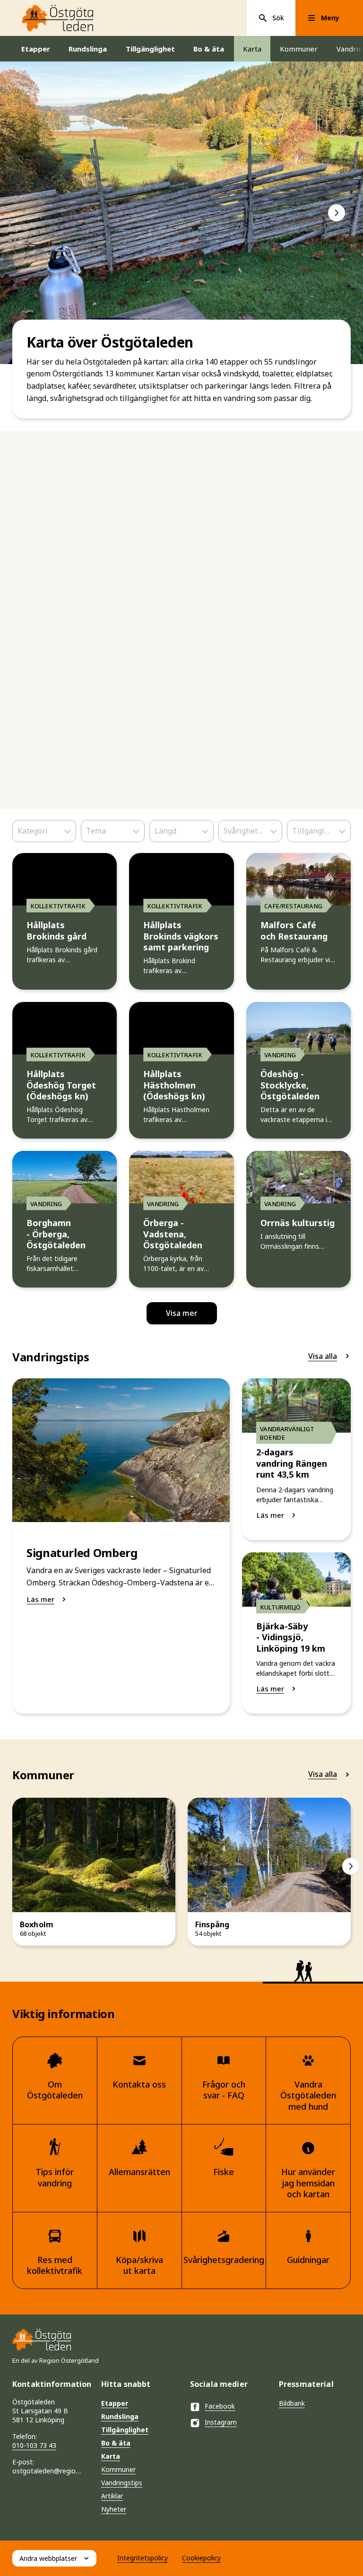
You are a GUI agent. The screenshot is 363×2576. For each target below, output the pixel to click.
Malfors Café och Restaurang (294, 931)
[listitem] (181, 213)
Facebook (220, 2406)
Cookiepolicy (201, 2558)
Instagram (221, 2422)
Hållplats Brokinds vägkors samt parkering (181, 936)
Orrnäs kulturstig (298, 1223)
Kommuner (299, 49)
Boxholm (37, 1925)
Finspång (212, 1925)
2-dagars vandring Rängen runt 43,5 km (292, 1463)
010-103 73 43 (34, 2445)
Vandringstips (122, 2483)
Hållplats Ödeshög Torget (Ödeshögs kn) (61, 1085)
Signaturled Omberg (82, 1553)
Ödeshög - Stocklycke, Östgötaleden (290, 1085)
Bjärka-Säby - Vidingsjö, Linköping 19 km (291, 1637)
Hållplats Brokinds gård (56, 931)
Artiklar (112, 2496)
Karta (252, 49)
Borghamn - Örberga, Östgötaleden (56, 1234)
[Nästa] (337, 213)
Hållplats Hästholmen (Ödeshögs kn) (174, 1085)
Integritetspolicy (143, 2558)
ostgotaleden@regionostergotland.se (48, 2471)
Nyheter (114, 2509)
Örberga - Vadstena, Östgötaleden (173, 1234)
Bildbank (292, 2403)
